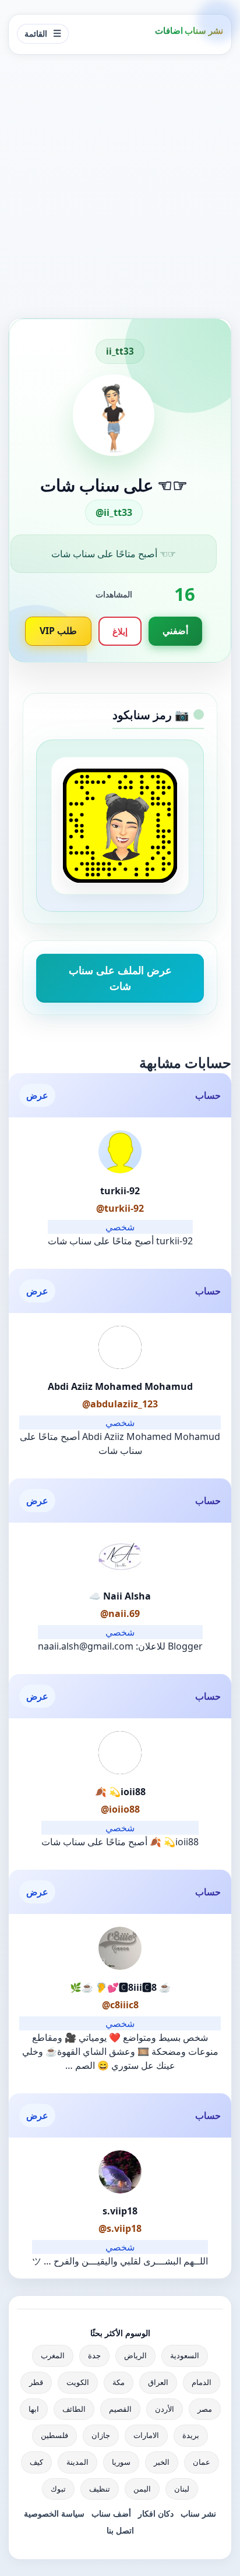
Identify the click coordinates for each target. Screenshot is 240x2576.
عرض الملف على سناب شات (120, 978)
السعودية (185, 2355)
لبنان (182, 2489)
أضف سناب (111, 2513)
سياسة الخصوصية (54, 2513)
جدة (94, 2355)
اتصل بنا (120, 2530)
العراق (158, 2382)
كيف (36, 2462)
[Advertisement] (120, 186)
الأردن (165, 2409)
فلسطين (54, 2435)
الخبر (162, 2462)
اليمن (142, 2489)
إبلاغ (120, 631)
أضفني (175, 631)
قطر (36, 2382)
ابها (34, 2409)
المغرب (53, 2355)
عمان (202, 2462)
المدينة (77, 2462)
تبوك (58, 2489)
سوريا (121, 2462)
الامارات (146, 2435)
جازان (101, 2435)
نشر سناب (198, 2513)
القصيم (120, 2409)
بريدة (191, 2435)
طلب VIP (58, 631)
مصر (205, 2409)
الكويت (78, 2382)
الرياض (135, 2355)
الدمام (202, 2382)
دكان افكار (156, 2513)
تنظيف (100, 2489)
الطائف (74, 2409)
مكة (119, 2382)
